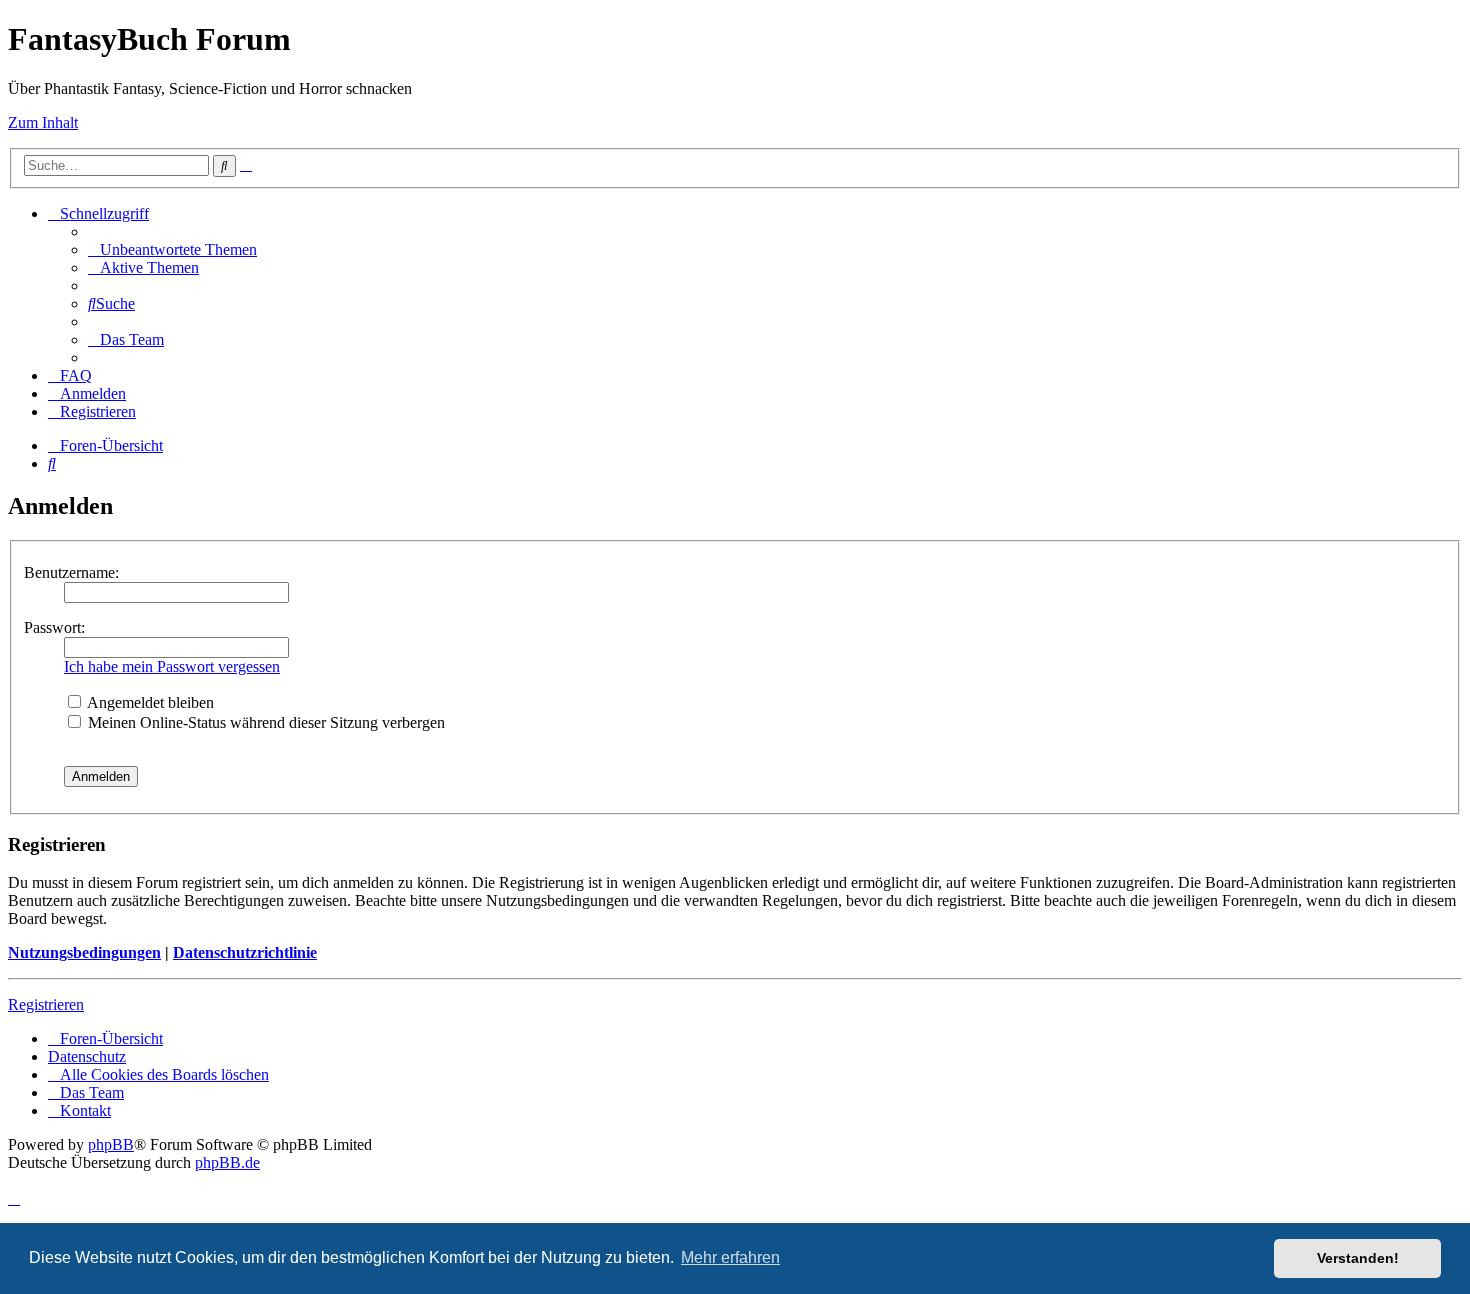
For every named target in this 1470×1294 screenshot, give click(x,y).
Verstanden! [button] (1358, 1258)
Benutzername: (71, 572)
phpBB (111, 1144)
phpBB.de (227, 1162)
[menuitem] (172, 249)
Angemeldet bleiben (149, 702)
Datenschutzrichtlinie (245, 952)
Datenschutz (87, 1056)
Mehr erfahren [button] (730, 1257)
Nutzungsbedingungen (84, 952)
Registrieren (46, 1004)
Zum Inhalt (43, 122)
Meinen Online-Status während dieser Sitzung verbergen (264, 722)
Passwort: (54, 627)
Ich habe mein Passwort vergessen (172, 666)
